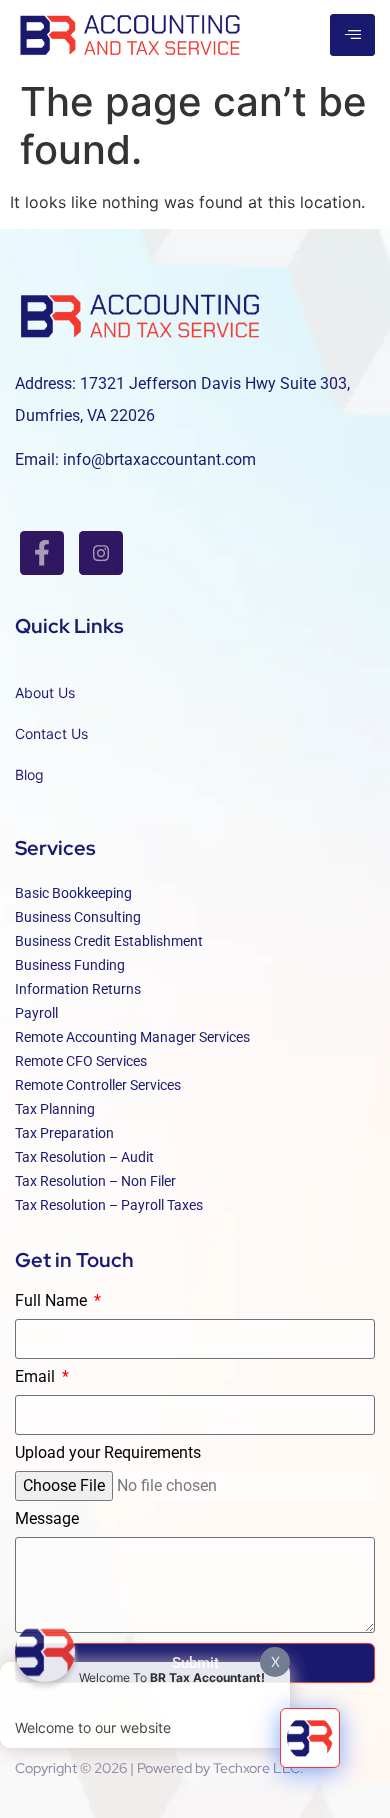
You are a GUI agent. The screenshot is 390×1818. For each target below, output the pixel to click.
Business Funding (70, 965)
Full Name (53, 1301)
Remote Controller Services (98, 1085)
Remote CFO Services (81, 1061)
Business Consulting (78, 917)
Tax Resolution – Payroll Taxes (109, 1205)
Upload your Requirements (108, 1453)
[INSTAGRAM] (101, 553)
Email (37, 1377)
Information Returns (78, 989)
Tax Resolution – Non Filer (95, 1181)
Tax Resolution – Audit (84, 1157)
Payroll (36, 1013)
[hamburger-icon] (352, 35)
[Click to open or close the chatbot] (310, 1738)
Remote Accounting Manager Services (132, 1037)
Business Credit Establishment (109, 941)
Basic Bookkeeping (73, 893)
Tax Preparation (64, 1133)
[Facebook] (42, 553)
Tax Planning (55, 1109)
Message (47, 1519)
